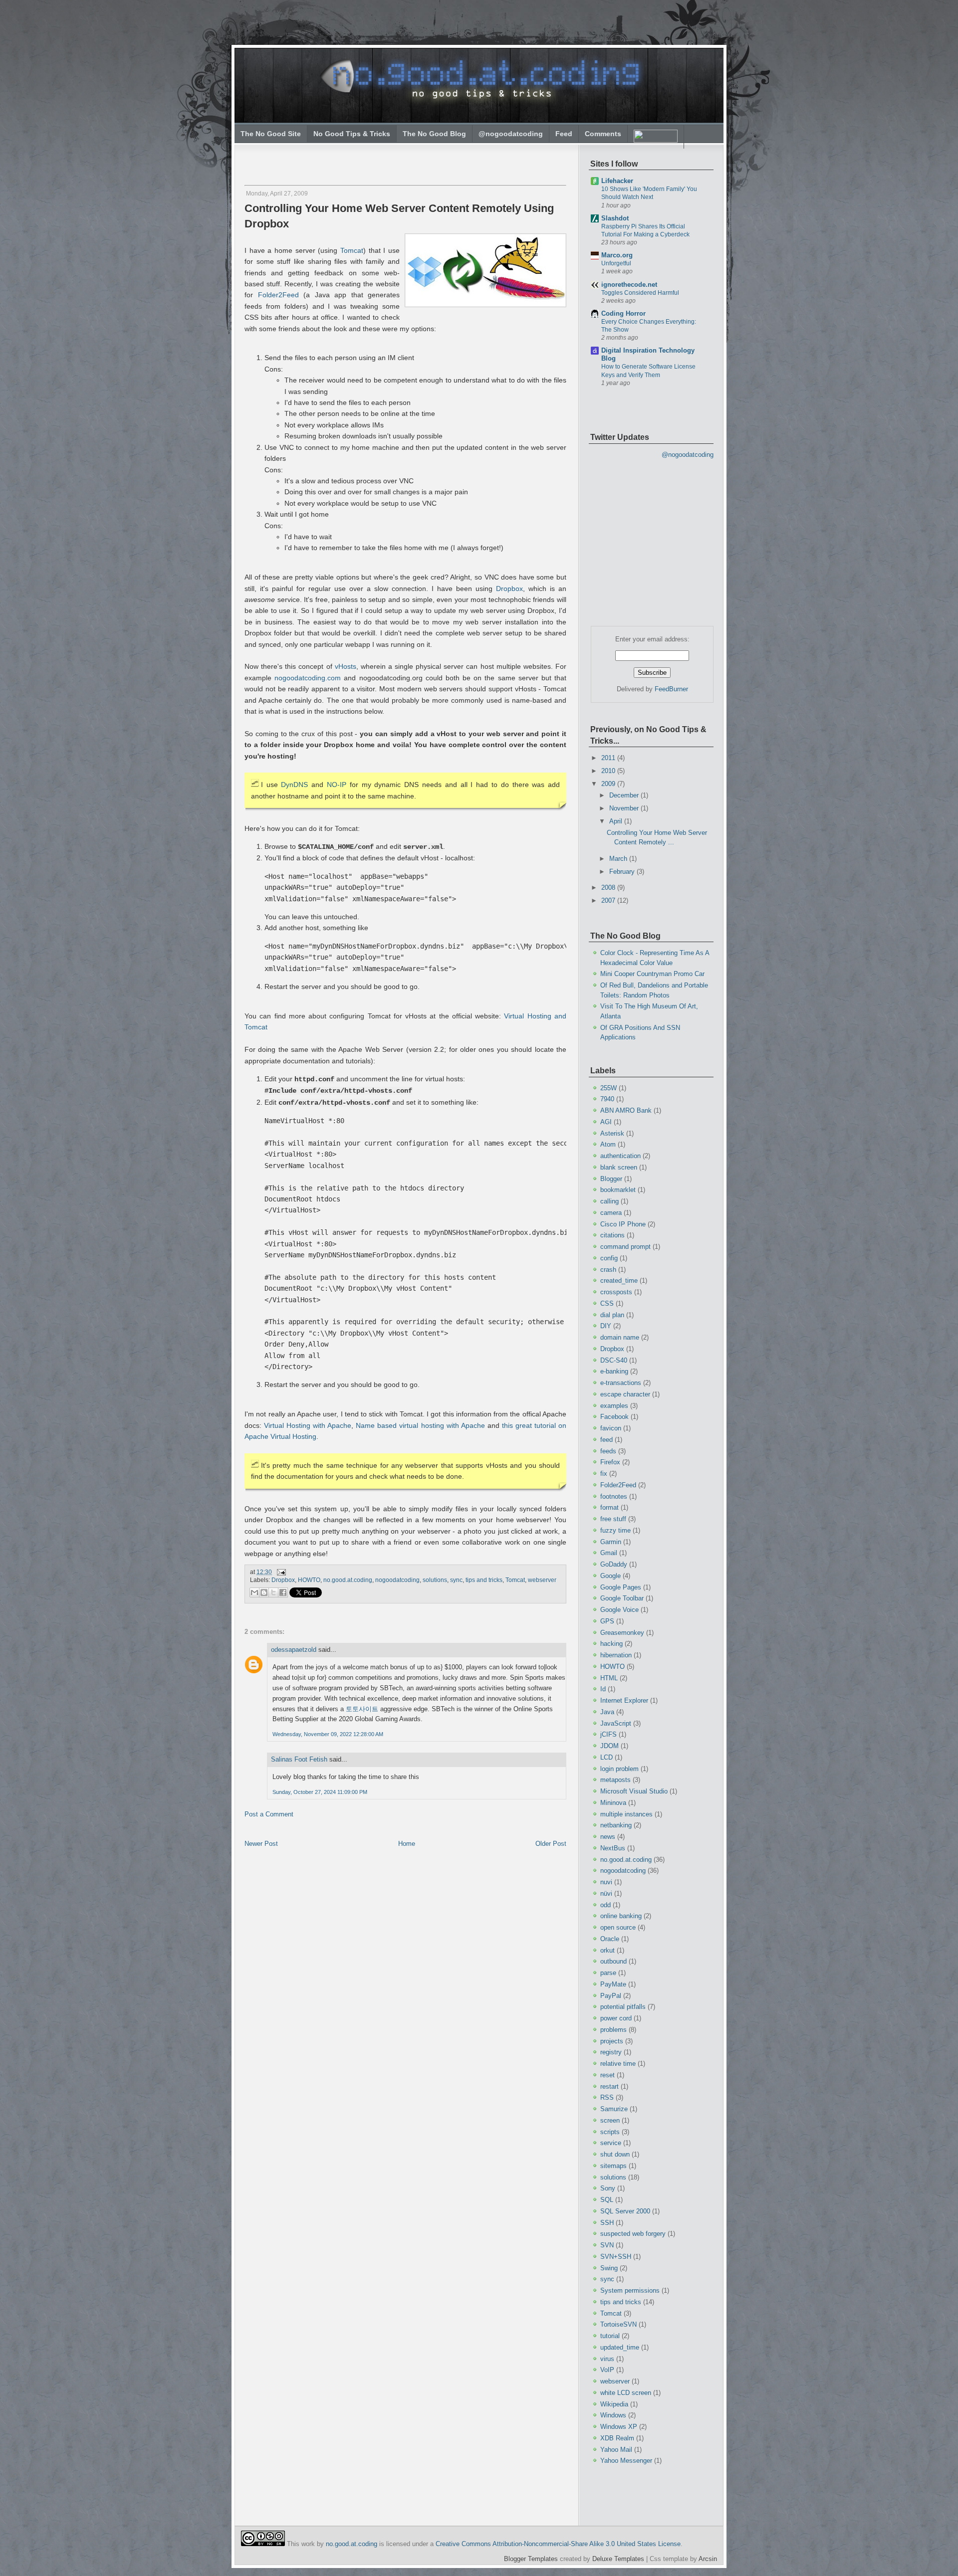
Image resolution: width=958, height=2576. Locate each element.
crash (608, 1270)
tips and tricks (484, 1580)
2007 (609, 900)
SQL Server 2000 (625, 2211)
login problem (619, 1769)
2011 (609, 758)
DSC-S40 (614, 1360)
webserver (542, 1580)
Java (607, 1712)
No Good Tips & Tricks (352, 134)
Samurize (614, 2109)
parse (608, 1973)
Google (610, 1576)
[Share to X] (273, 1592)
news (608, 1837)
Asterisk (612, 1133)
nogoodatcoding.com (308, 678)
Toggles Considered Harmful (640, 293)
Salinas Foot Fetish (299, 1759)
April (617, 821)
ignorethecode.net (629, 285)
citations (612, 1235)
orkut (607, 1950)
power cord (616, 2018)
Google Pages (621, 1587)
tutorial (610, 2336)
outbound (613, 1961)
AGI (606, 1122)
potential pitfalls (623, 2007)
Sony (608, 2188)
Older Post (551, 1844)
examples (614, 1406)
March (619, 859)
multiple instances (626, 1814)
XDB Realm (617, 2438)
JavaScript (616, 1723)
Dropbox (509, 589)
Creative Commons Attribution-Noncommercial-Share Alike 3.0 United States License (558, 2544)
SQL (607, 2200)
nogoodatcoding (397, 1580)
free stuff (613, 1519)
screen (610, 2120)
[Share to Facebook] (283, 1592)
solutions (435, 1580)
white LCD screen (626, 2393)
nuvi (606, 1882)
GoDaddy (614, 1564)
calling (609, 1201)
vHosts (346, 666)
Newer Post (261, 1844)
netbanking (616, 1825)
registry (611, 2052)
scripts (610, 2132)
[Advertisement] (363, 160)
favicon (611, 1428)
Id (603, 1689)
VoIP (607, 2370)
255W (608, 1088)
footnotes (614, 1496)
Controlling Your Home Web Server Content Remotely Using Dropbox (399, 216)
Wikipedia (614, 2404)
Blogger (611, 1179)
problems (613, 2030)
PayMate (613, 1984)
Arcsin (708, 2559)
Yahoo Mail (616, 2450)
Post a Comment (269, 1814)
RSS (607, 2097)
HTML (609, 1678)
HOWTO (309, 1580)
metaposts (615, 1780)
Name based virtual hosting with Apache (420, 1425)
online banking (621, 1916)
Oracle (610, 1939)
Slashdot (615, 218)
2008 (609, 888)
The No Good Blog (434, 134)
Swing (609, 2268)
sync (456, 1580)
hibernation (616, 1655)
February (623, 872)
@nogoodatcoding (511, 134)
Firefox (610, 1462)
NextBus (613, 1848)
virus (607, 2359)
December (625, 795)
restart (609, 2086)
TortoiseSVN (618, 2324)
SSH (607, 2223)
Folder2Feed (278, 295)
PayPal (611, 1996)
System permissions (630, 2290)
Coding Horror (623, 313)
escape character (625, 1394)
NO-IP (337, 785)
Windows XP (619, 2427)
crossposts (616, 1292)
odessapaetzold (294, 1650)
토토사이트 (362, 1709)
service (611, 2143)
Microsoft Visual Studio (634, 1791)
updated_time (620, 2347)
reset (607, 2075)
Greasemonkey (622, 1633)
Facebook (614, 1417)
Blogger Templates (531, 2559)
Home (407, 1844)
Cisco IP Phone (623, 1224)
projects (612, 2041)
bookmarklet (618, 1190)
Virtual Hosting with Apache (308, 1425)
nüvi (606, 1893)
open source (618, 1927)
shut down (615, 2154)
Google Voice (619, 1610)
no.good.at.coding (348, 1580)
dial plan (612, 1315)
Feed (564, 134)
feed (606, 1440)
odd (605, 1905)
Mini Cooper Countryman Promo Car (652, 974)
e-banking (614, 1371)
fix (604, 1474)
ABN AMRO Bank (626, 1110)
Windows (613, 2415)
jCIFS (608, 1734)
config (609, 1258)
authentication (620, 1156)
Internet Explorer (624, 1700)
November (625, 808)
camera (611, 1213)
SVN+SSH (616, 2257)
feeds (608, 1451)
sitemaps (613, 2166)
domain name (620, 1337)
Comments (603, 134)
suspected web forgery (633, 2234)
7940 (607, 1099)
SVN (607, 2245)
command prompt (625, 1247)
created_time (619, 1281)
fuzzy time (615, 1530)
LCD (606, 1757)
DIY (606, 1326)
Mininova (613, 1803)
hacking (611, 1644)
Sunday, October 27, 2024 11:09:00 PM (320, 1792)
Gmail (609, 1553)
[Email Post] (280, 1572)
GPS (607, 1621)
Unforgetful (616, 263)
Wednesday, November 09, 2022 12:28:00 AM (328, 1734)
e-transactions (621, 1383)
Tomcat (352, 250)
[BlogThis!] (264, 1592)
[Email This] (254, 1592)
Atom (608, 1144)
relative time (618, 2064)
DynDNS (294, 785)
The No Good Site (271, 134)
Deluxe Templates (618, 2559)
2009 (609, 784)
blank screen (619, 1167)
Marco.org (617, 255)
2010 (609, 771)
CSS (607, 1303)
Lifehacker (617, 181)
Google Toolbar (622, 1598)
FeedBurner (671, 689)
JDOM (609, 1746)
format (609, 1507)
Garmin (611, 1542)
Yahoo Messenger (626, 2461)
